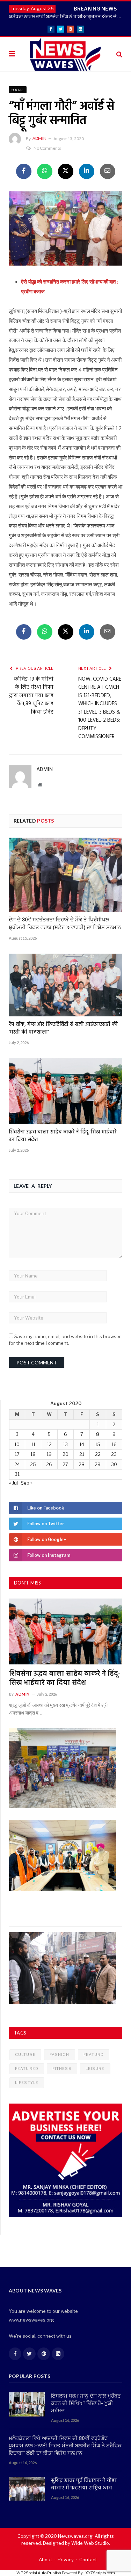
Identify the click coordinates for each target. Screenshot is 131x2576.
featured (27, 2069)
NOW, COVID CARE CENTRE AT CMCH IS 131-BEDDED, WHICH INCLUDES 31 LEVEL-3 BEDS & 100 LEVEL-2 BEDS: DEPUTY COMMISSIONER (100, 708)
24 (17, 1464)
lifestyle (27, 2083)
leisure (95, 2069)
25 (33, 1464)
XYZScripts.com (100, 2573)
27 (65, 1464)
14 (82, 1444)
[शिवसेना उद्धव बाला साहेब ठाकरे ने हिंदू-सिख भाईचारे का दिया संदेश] (65, 1091)
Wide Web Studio (90, 2543)
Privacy (66, 2560)
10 (17, 1444)
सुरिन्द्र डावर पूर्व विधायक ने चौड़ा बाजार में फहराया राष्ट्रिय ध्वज (84, 2485)
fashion (60, 2054)
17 (17, 1454)
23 (114, 1454)
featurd (94, 2054)
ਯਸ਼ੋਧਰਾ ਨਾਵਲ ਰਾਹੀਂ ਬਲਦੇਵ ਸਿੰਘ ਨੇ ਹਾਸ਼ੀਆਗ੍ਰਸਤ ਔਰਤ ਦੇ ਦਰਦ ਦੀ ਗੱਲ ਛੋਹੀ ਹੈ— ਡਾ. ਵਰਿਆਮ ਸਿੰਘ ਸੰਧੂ (67, 16)
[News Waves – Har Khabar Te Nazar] (65, 53)
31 (17, 1474)
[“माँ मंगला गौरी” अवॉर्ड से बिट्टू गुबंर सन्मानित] (65, 230)
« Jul (13, 1483)
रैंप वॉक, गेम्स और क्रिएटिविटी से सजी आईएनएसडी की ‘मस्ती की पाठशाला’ (63, 1028)
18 (33, 1454)
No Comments (47, 148)
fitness (62, 2069)
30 (114, 1464)
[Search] (119, 54)
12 (49, 1444)
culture (25, 2054)
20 (65, 1454)
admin (39, 138)
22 (98, 1454)
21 (82, 1454)
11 (33, 1444)
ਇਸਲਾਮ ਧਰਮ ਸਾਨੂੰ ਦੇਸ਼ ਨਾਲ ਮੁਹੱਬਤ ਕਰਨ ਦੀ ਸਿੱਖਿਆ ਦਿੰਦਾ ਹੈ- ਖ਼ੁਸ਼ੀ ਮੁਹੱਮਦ (86, 2404)
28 (82, 1464)
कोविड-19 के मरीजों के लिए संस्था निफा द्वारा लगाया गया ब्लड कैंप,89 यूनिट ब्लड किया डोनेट (31, 696)
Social (18, 90)
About (45, 2560)
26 (49, 1464)
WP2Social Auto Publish (39, 2573)
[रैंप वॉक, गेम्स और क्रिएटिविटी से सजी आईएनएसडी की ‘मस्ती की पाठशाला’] (65, 985)
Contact (88, 2560)
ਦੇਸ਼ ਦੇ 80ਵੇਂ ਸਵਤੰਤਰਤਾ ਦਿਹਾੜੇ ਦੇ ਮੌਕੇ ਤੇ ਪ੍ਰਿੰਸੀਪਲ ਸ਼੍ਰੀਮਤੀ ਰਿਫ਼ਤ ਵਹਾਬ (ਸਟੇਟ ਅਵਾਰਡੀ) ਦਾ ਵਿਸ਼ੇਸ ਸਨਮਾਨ (65, 924)
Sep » (27, 1483)
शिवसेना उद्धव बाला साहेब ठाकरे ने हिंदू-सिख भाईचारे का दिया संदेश (63, 1136)
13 (65, 1444)
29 (98, 1464)
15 (98, 1444)
